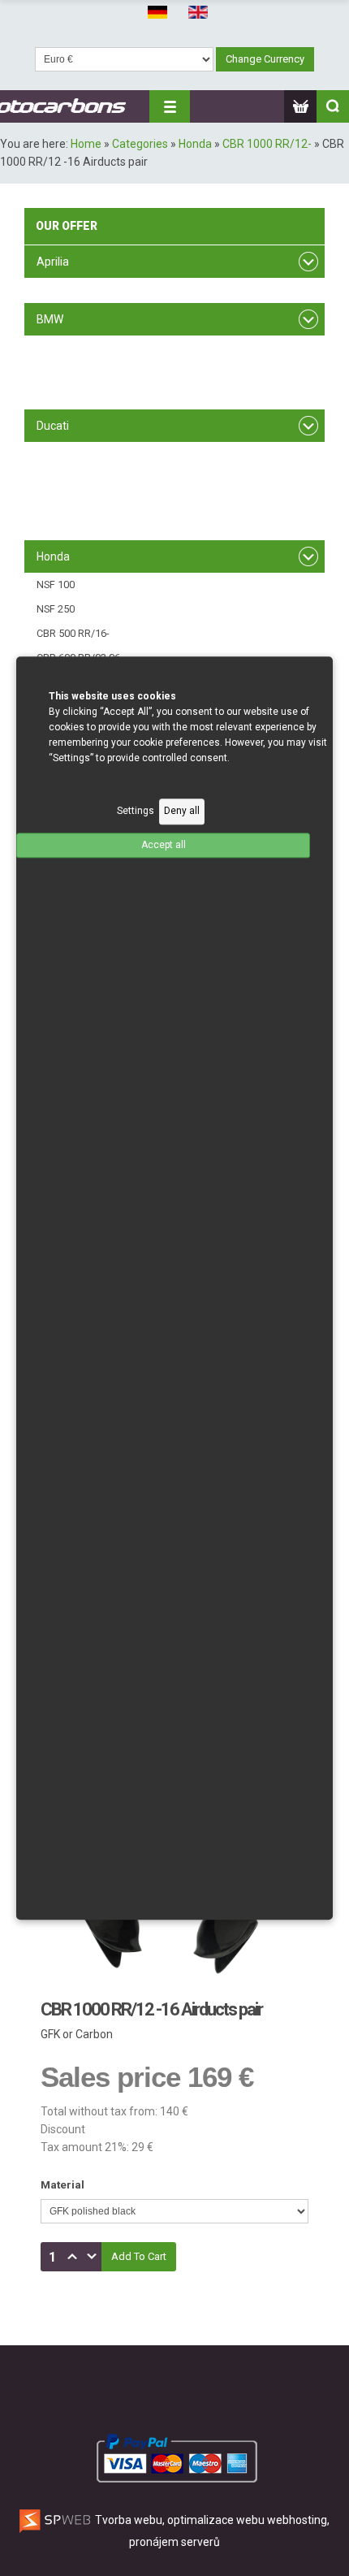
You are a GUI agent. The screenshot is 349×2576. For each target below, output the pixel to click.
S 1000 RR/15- (69, 396)
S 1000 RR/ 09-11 (75, 347)
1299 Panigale (69, 502)
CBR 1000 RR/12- (267, 144)
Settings (136, 812)
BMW (50, 319)
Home (86, 144)
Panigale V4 (63, 527)
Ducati (53, 426)
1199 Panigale (69, 478)
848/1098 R (63, 454)
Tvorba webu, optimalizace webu (179, 2520)
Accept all (164, 845)
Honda (195, 144)
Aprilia (53, 262)
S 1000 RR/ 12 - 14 (78, 372)
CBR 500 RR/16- (73, 633)
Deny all (182, 812)
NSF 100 (56, 584)
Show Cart (300, 106)
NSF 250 (56, 609)
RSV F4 (53, 290)
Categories (140, 144)
